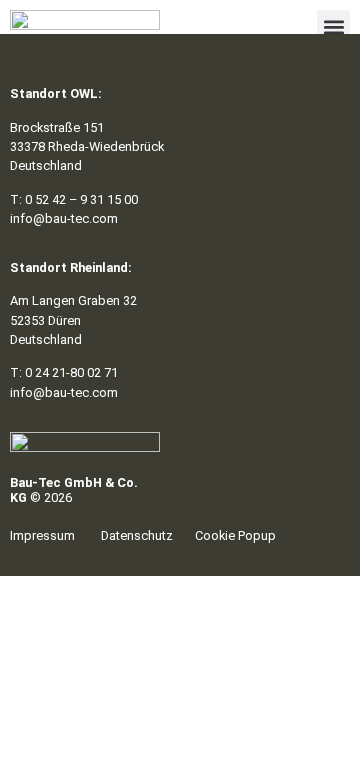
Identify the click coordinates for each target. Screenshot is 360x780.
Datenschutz (137, 535)
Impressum (42, 535)
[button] (333, 26)
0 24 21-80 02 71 (71, 372)
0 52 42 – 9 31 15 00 (81, 199)
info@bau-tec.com (64, 218)
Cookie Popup (235, 535)
